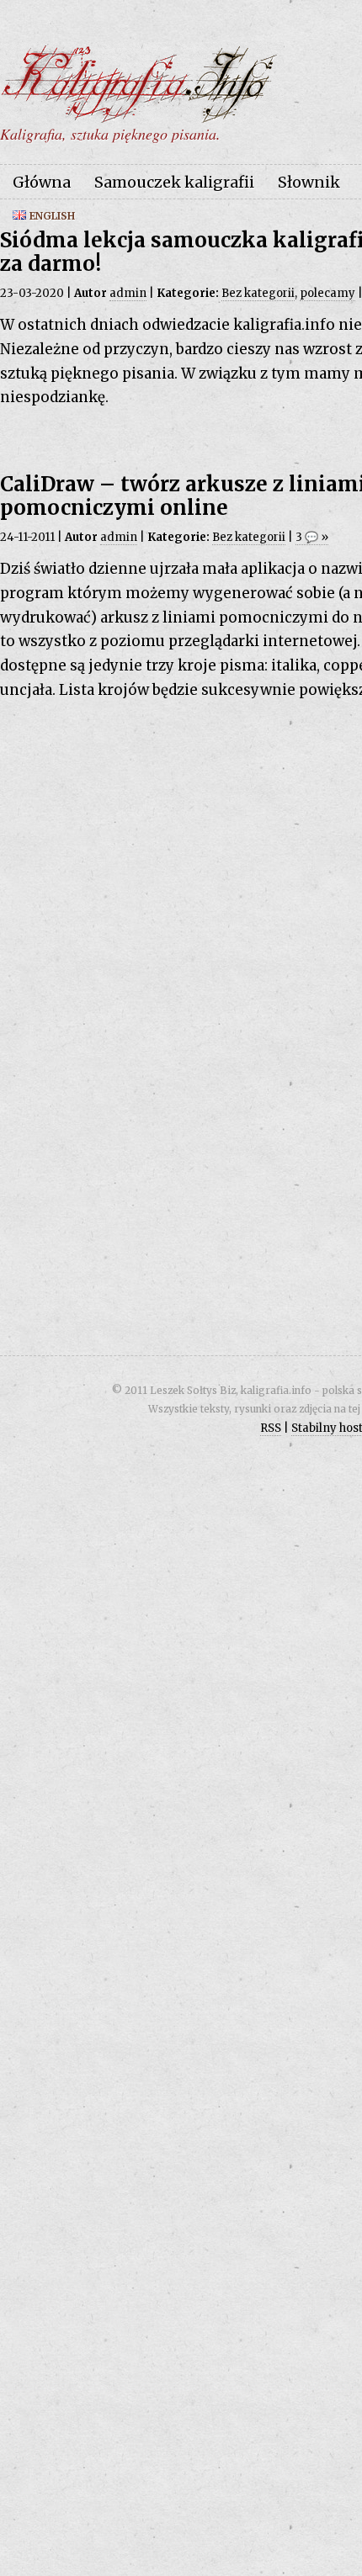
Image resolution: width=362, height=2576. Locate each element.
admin (128, 293)
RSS (271, 1428)
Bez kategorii (258, 293)
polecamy (327, 293)
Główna (42, 182)
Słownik (309, 182)
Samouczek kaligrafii (174, 182)
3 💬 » (312, 537)
